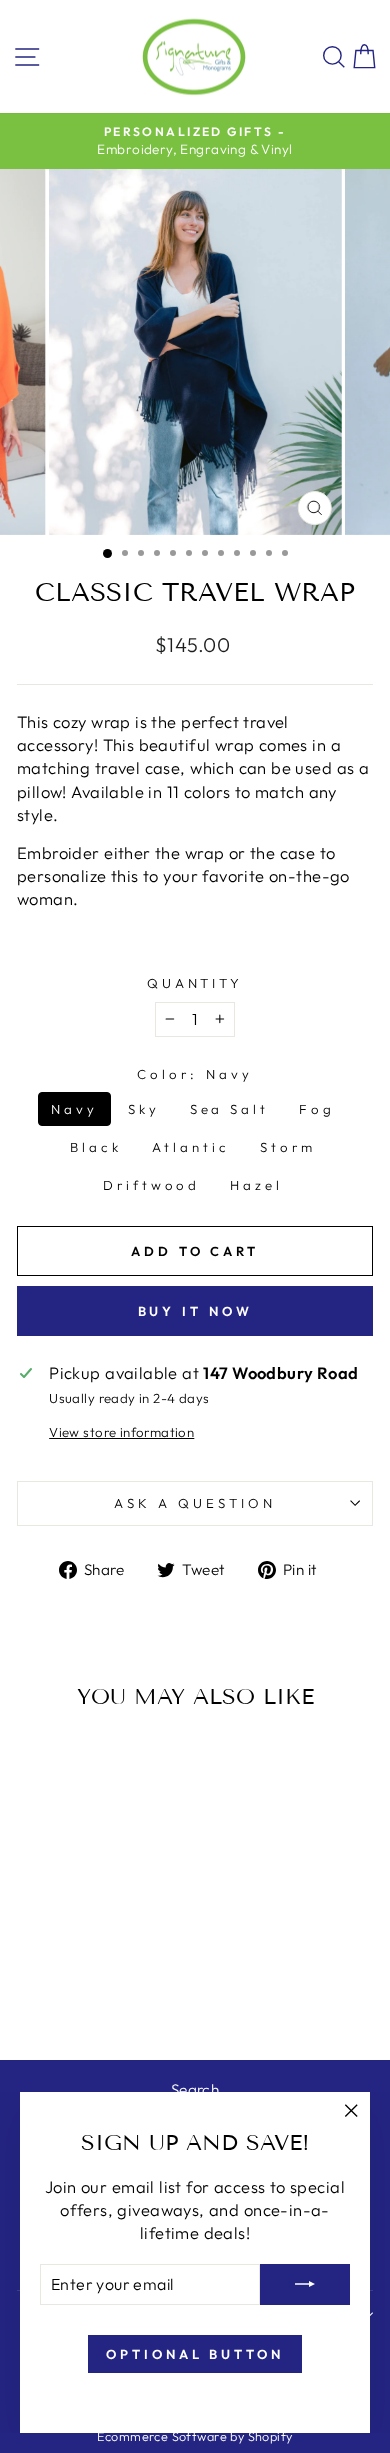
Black (96, 1147)
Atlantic (191, 1147)
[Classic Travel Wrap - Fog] (107, 1973)
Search (195, 2089)
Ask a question (195, 1503)
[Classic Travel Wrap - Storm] (73, 1992)
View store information (121, 1432)
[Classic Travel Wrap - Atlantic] (50, 1992)
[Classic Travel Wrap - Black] (130, 1973)
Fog (317, 1109)
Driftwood (152, 1185)
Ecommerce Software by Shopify (194, 2436)
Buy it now (195, 1311)
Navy (74, 1109)
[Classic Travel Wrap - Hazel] (119, 1992)
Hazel (256, 1185)
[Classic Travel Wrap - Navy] (38, 1973)
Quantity (195, 983)
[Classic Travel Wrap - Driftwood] (96, 1992)
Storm (288, 1147)
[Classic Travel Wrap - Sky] (61, 1973)
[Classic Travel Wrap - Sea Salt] (84, 1973)
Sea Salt (230, 1109)
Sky (144, 1109)
